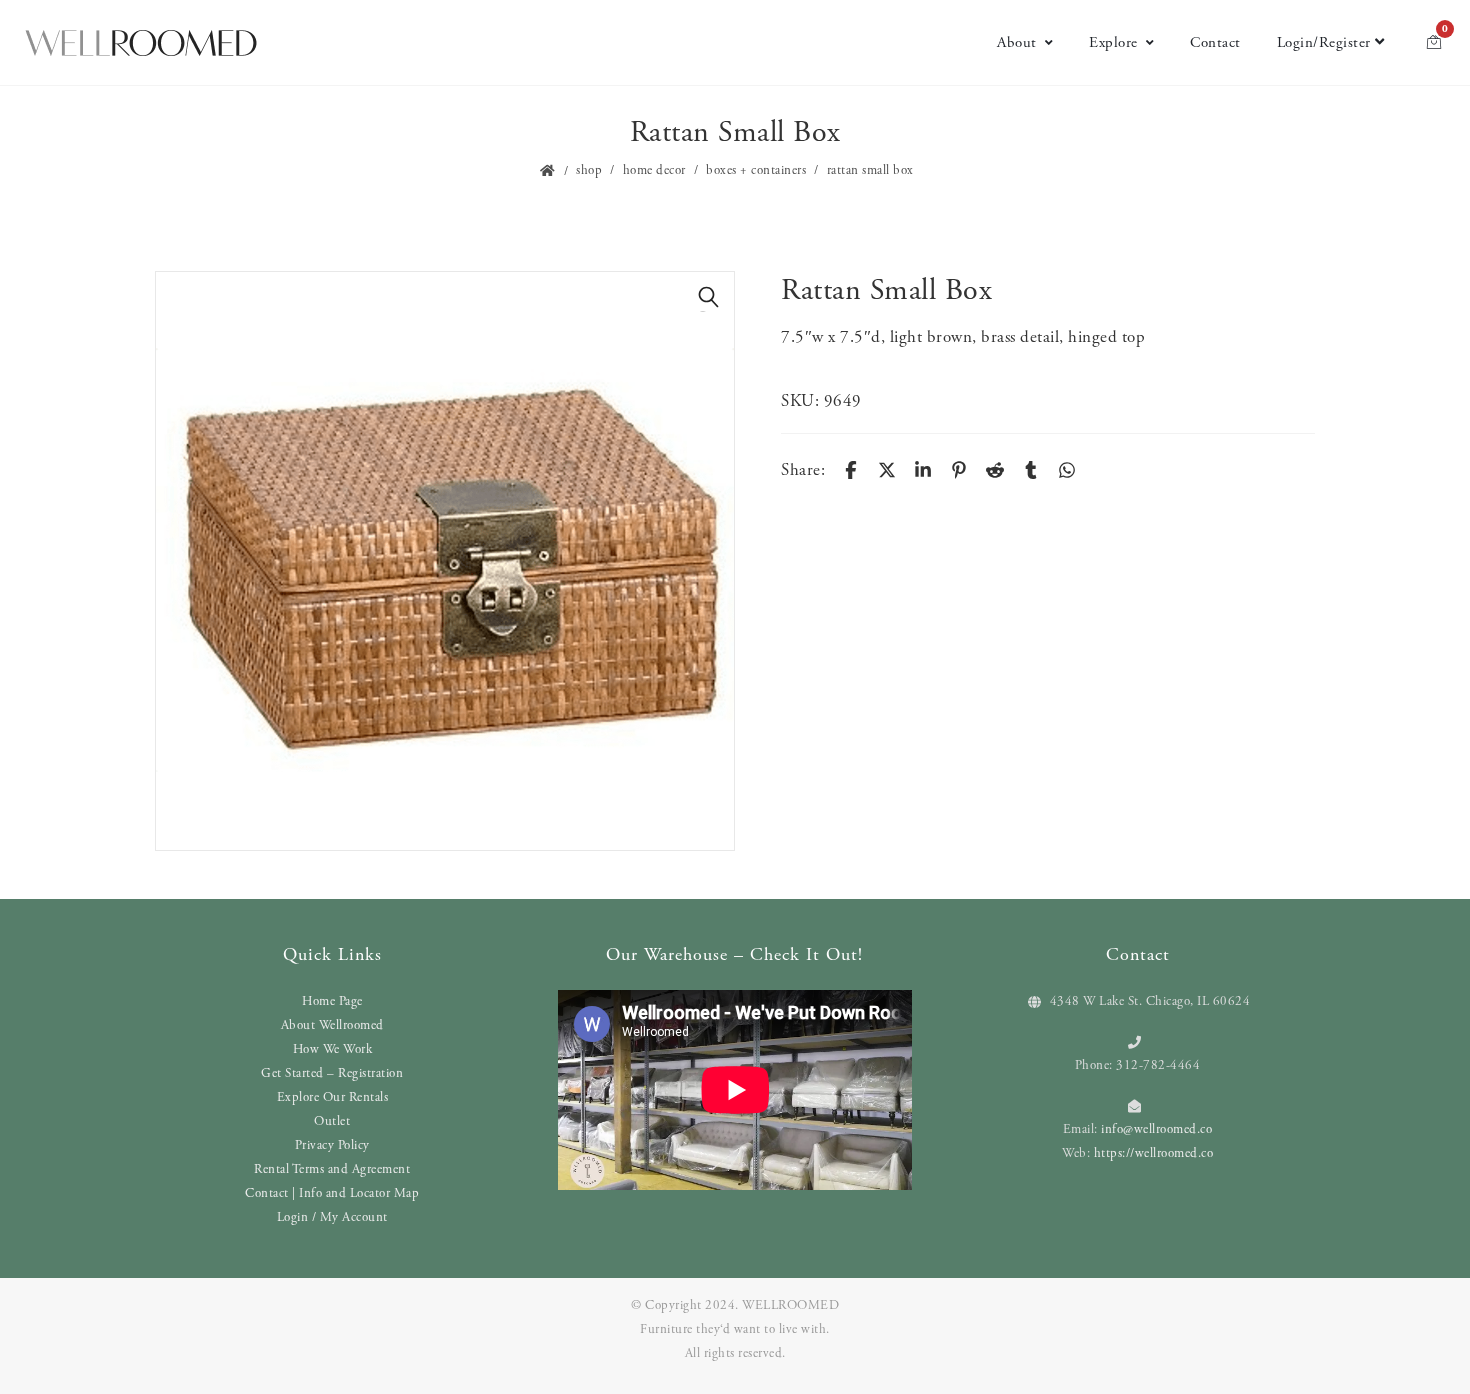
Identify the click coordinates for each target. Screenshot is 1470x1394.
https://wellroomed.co (1154, 1153)
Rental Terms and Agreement (332, 1169)
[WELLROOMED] (141, 43)
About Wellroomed (332, 1025)
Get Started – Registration (332, 1073)
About (1017, 42)
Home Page (332, 1001)
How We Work (333, 1049)
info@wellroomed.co (1156, 1129)
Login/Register (1324, 42)
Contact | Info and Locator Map (332, 1193)
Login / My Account (332, 1217)
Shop (589, 170)
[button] (709, 297)
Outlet (332, 1121)
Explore (1113, 42)
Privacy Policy (332, 1145)
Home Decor (654, 170)
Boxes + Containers (756, 170)
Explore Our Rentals (333, 1097)
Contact (1215, 42)
